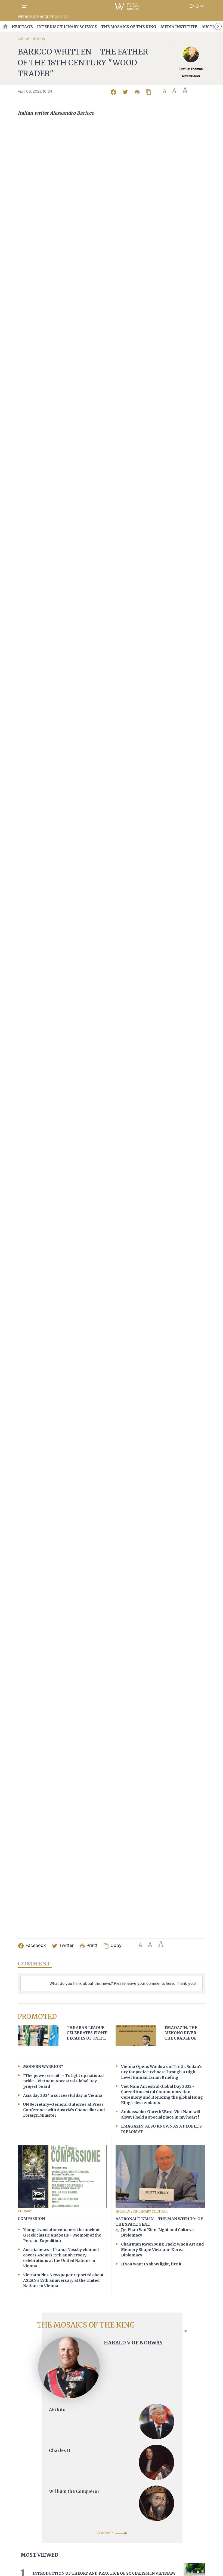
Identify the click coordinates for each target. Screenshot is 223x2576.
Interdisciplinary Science (67, 27)
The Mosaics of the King (129, 27)
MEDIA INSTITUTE (179, 27)
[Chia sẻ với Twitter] (126, 92)
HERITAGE (22, 27)
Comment (34, 1963)
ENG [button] (197, 6)
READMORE (106, 2533)
